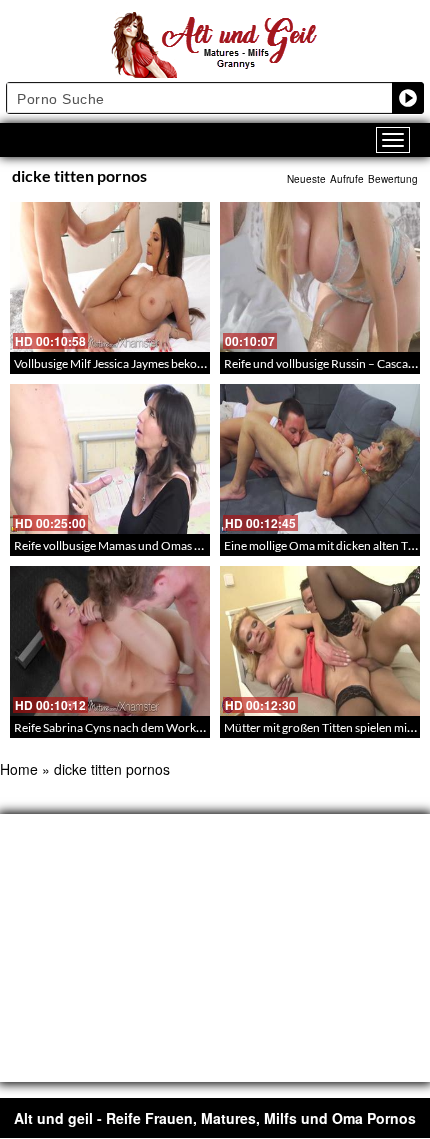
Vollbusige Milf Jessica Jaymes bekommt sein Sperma (150, 363)
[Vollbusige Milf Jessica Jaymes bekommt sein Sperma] (110, 277)
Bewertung (393, 179)
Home (19, 769)
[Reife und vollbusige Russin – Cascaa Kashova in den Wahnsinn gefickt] (320, 277)
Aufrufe (347, 179)
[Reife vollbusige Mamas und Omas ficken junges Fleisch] (110, 459)
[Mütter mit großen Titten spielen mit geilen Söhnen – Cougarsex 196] (320, 641)
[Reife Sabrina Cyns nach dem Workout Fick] (110, 641)
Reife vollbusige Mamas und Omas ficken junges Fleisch (157, 545)
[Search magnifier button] (408, 98)
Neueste (306, 179)
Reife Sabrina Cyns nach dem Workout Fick (126, 727)
